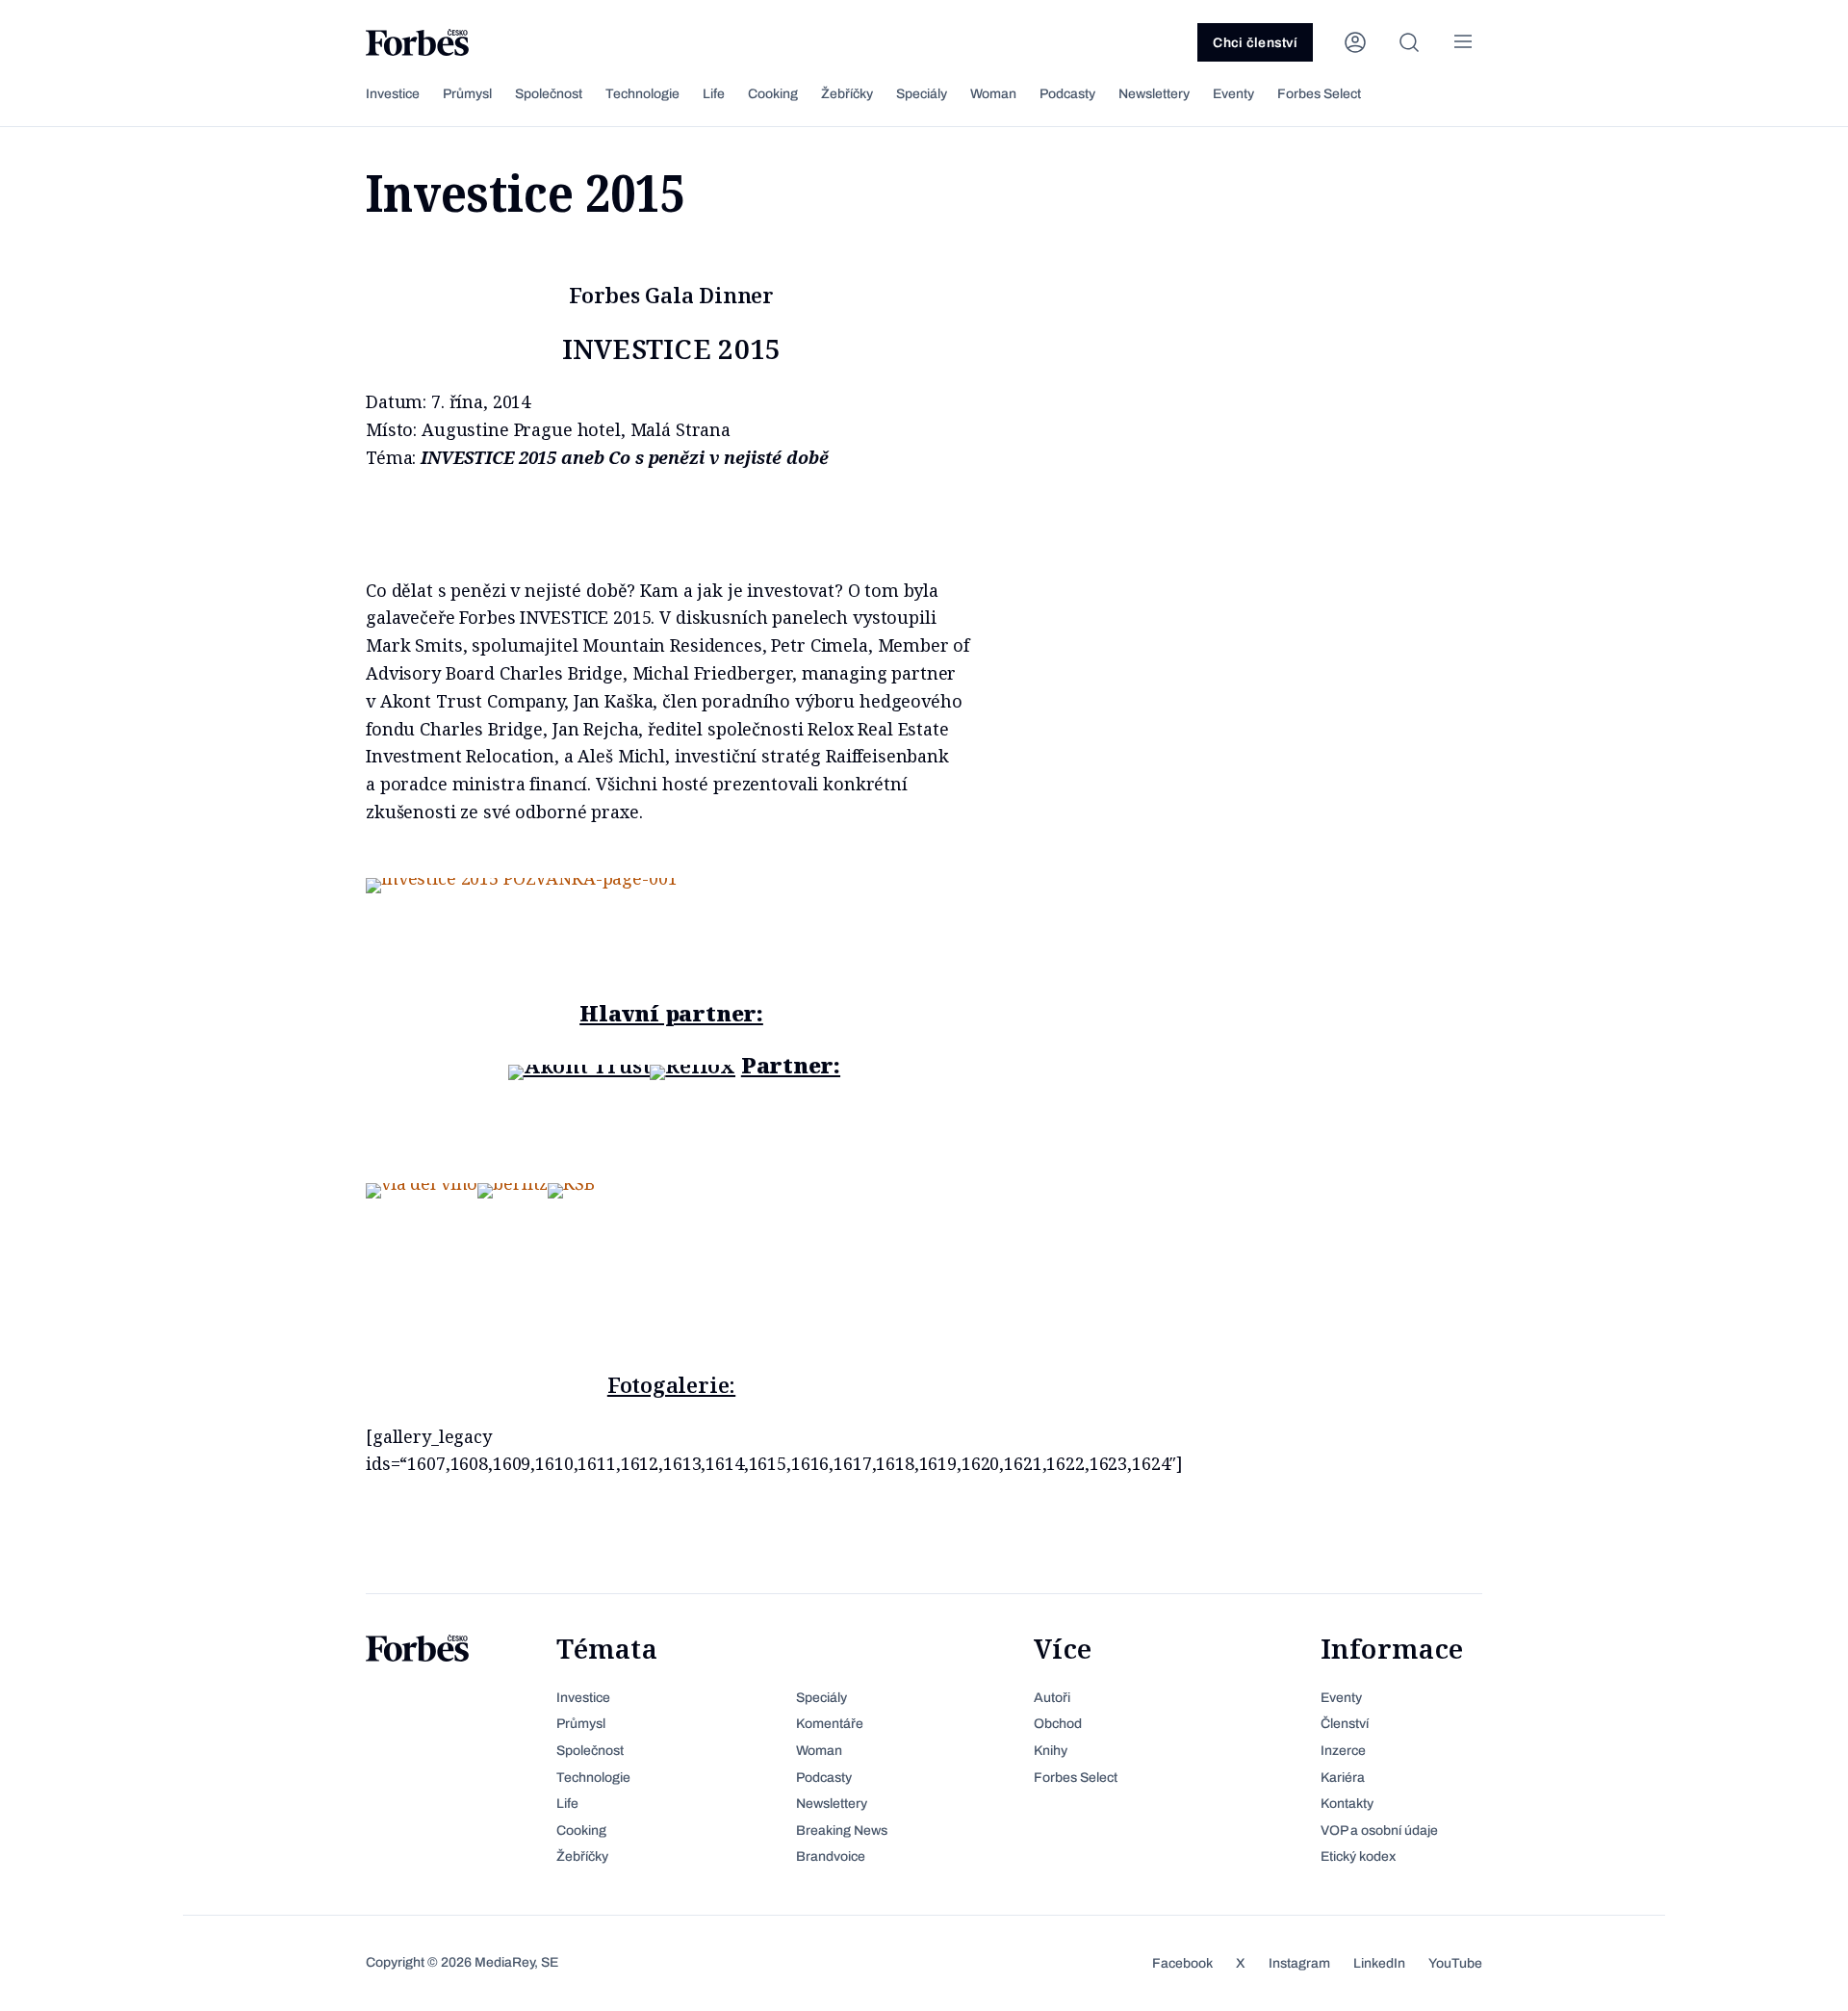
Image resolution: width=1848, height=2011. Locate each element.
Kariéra (1343, 1778)
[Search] (1409, 42)
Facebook (1182, 1963)
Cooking (773, 94)
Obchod (1058, 1724)
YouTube (1455, 1963)
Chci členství (1255, 43)
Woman (993, 94)
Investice (393, 94)
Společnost (549, 94)
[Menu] (1463, 42)
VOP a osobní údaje (1379, 1831)
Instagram (1299, 1963)
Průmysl (467, 94)
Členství (1345, 1724)
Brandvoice (831, 1856)
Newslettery (1154, 94)
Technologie (642, 94)
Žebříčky (847, 94)
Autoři (1052, 1698)
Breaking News (842, 1831)
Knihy (1051, 1751)
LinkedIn (1379, 1963)
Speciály (922, 94)
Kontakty (1347, 1804)
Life (714, 94)
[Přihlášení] (1355, 42)
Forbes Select (1319, 94)
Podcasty (1067, 94)
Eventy (1233, 94)
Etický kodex (1358, 1856)
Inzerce (1343, 1751)
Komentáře (830, 1724)
